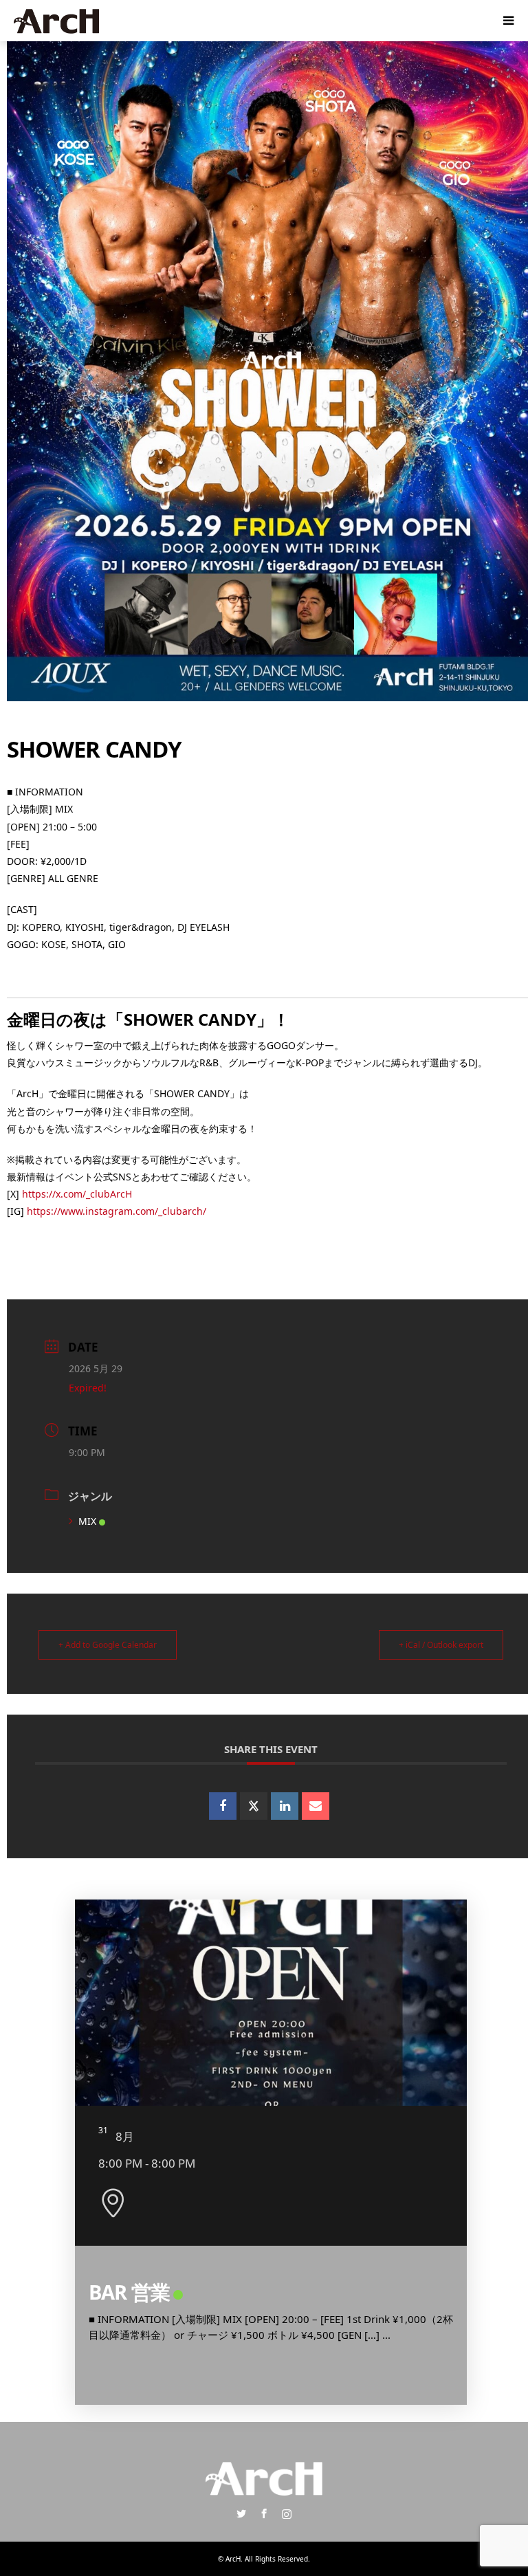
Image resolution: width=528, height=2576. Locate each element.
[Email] (316, 1806)
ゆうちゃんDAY (157, 2292)
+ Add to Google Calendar (108, 1645)
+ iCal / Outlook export (441, 1645)
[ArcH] (56, 20)
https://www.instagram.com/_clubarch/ (117, 1211)
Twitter (241, 2513)
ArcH (233, 2559)
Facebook (264, 2513)
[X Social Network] (254, 1806)
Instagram (287, 2513)
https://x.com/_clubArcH (77, 1194)
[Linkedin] (285, 1806)
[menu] (507, 21)
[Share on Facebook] (223, 1806)
